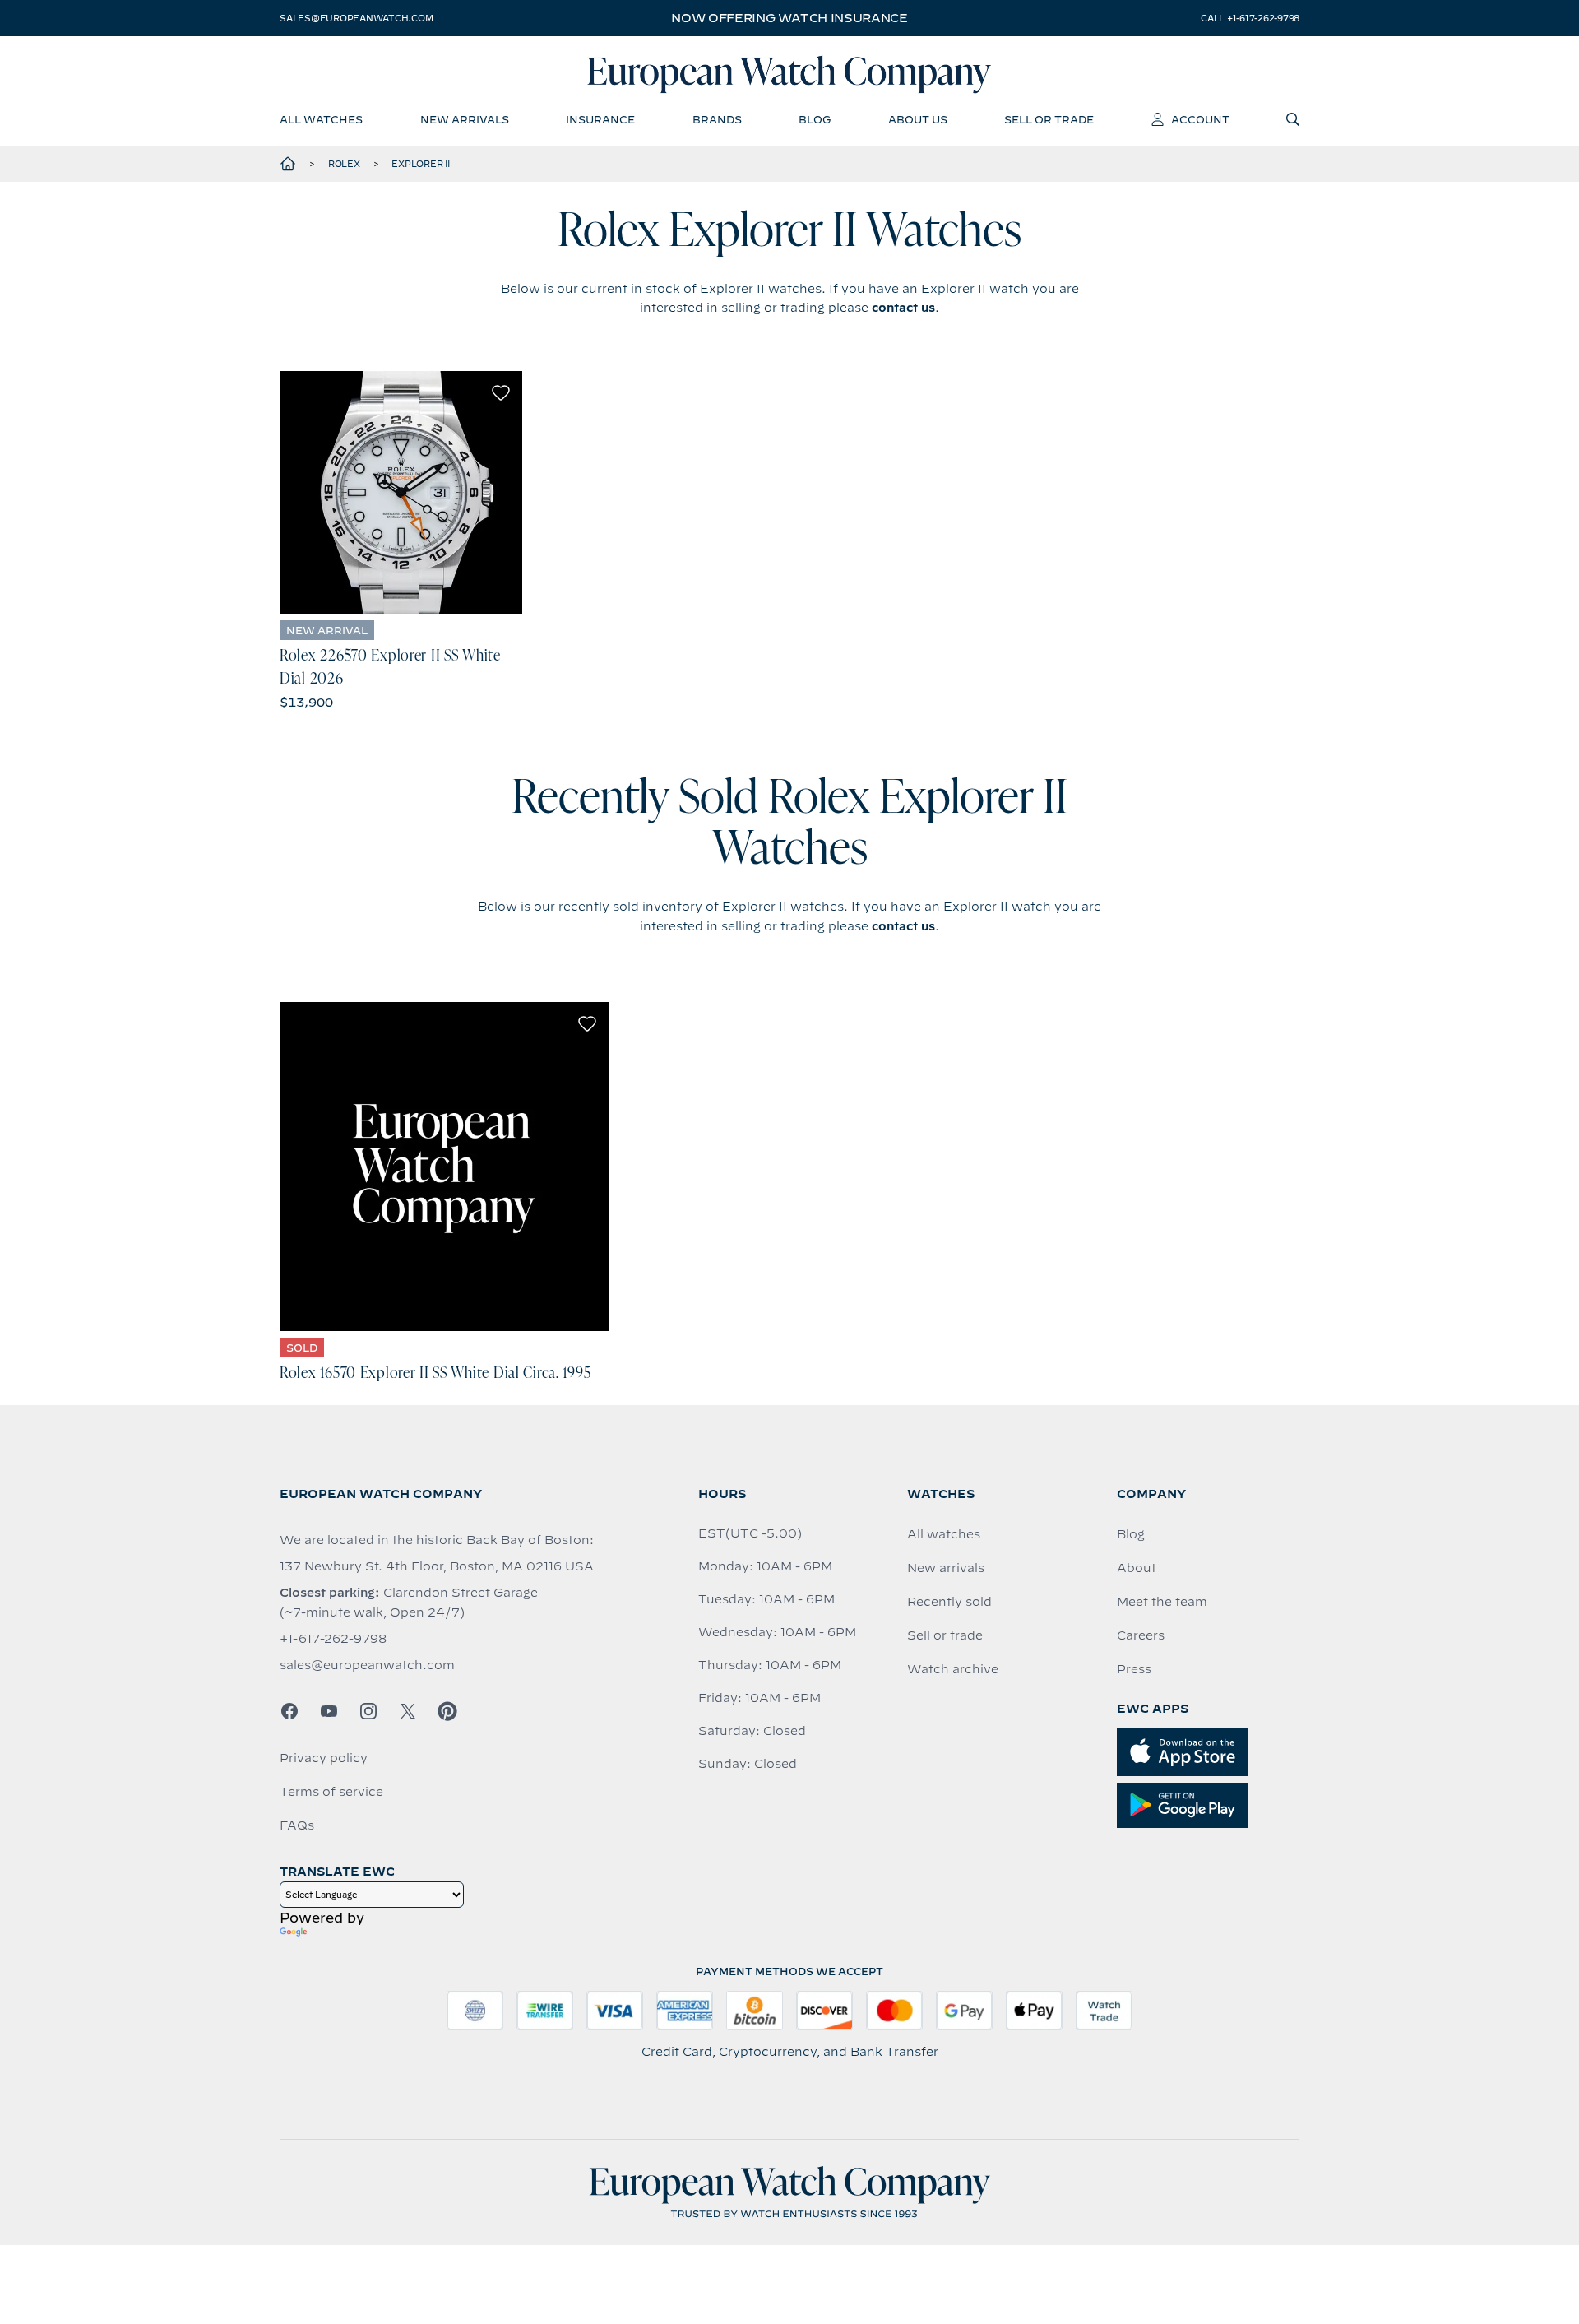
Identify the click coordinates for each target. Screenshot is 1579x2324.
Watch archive (953, 1669)
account (1200, 119)
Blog (1131, 1534)
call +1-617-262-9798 (1250, 18)
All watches (944, 1534)
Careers (1141, 1635)
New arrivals (946, 1568)
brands (717, 119)
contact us (903, 308)
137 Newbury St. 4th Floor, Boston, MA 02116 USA (437, 1566)
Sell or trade (945, 1635)
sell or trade (1049, 119)
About (1137, 1568)
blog (815, 119)
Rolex (344, 164)
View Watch (401, 492)
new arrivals (465, 119)
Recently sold (949, 1602)
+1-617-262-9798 (333, 1639)
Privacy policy (324, 1758)
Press (1134, 1669)
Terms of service (331, 1792)
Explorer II (420, 164)
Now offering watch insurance (789, 18)
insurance (600, 119)
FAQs (297, 1825)
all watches (321, 119)
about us (918, 119)
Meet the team (1162, 1602)
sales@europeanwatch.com (356, 18)
